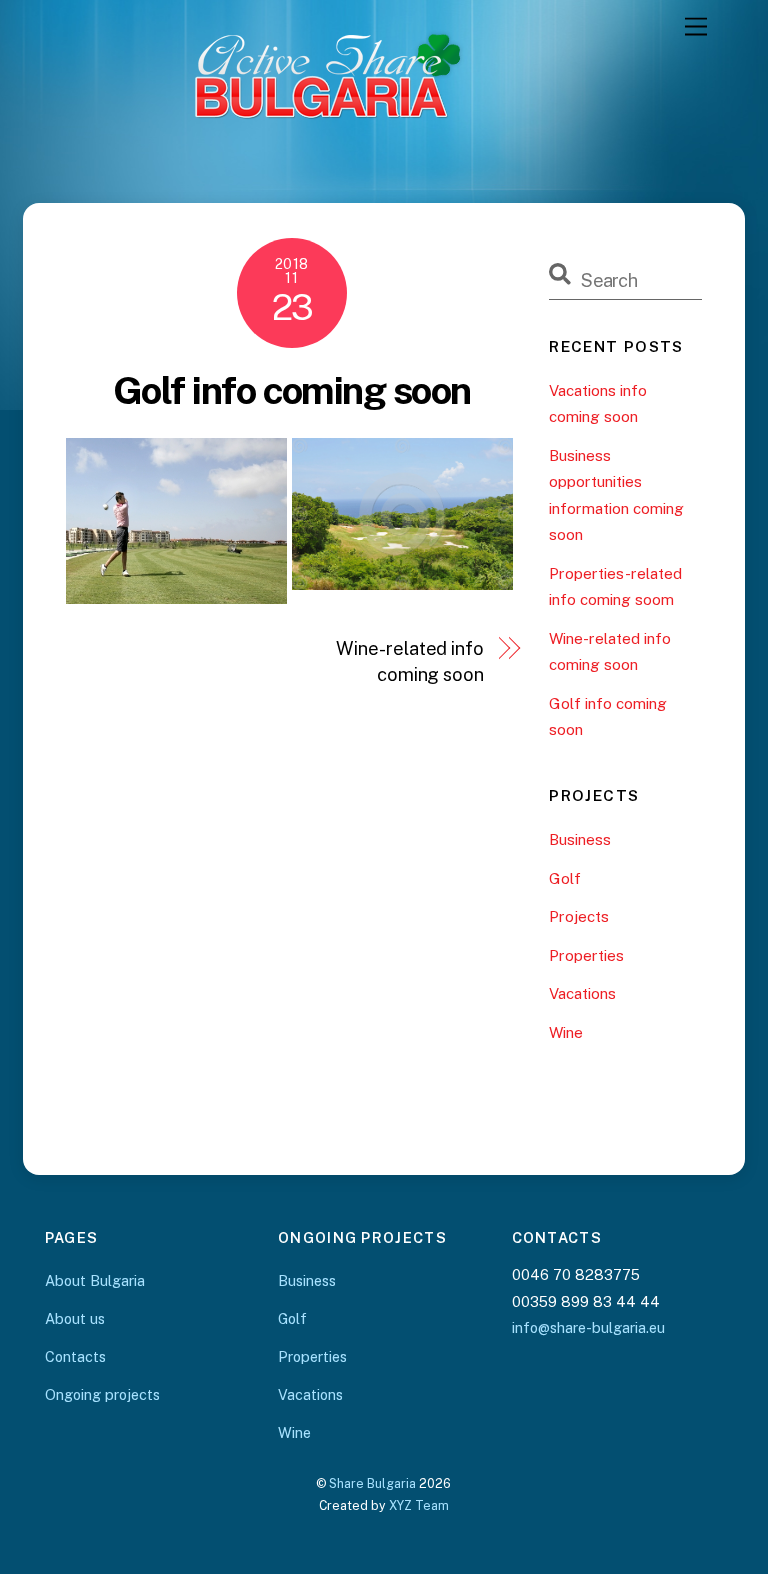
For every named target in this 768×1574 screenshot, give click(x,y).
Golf (565, 878)
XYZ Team (419, 1505)
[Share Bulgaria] (379, 163)
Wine (566, 1032)
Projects (579, 916)
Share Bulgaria (372, 1483)
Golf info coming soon (292, 390)
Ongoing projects (102, 1394)
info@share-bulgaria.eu (588, 1327)
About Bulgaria (95, 1280)
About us (75, 1318)
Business (580, 839)
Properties (586, 955)
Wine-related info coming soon (409, 661)
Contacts (75, 1356)
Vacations (582, 993)
